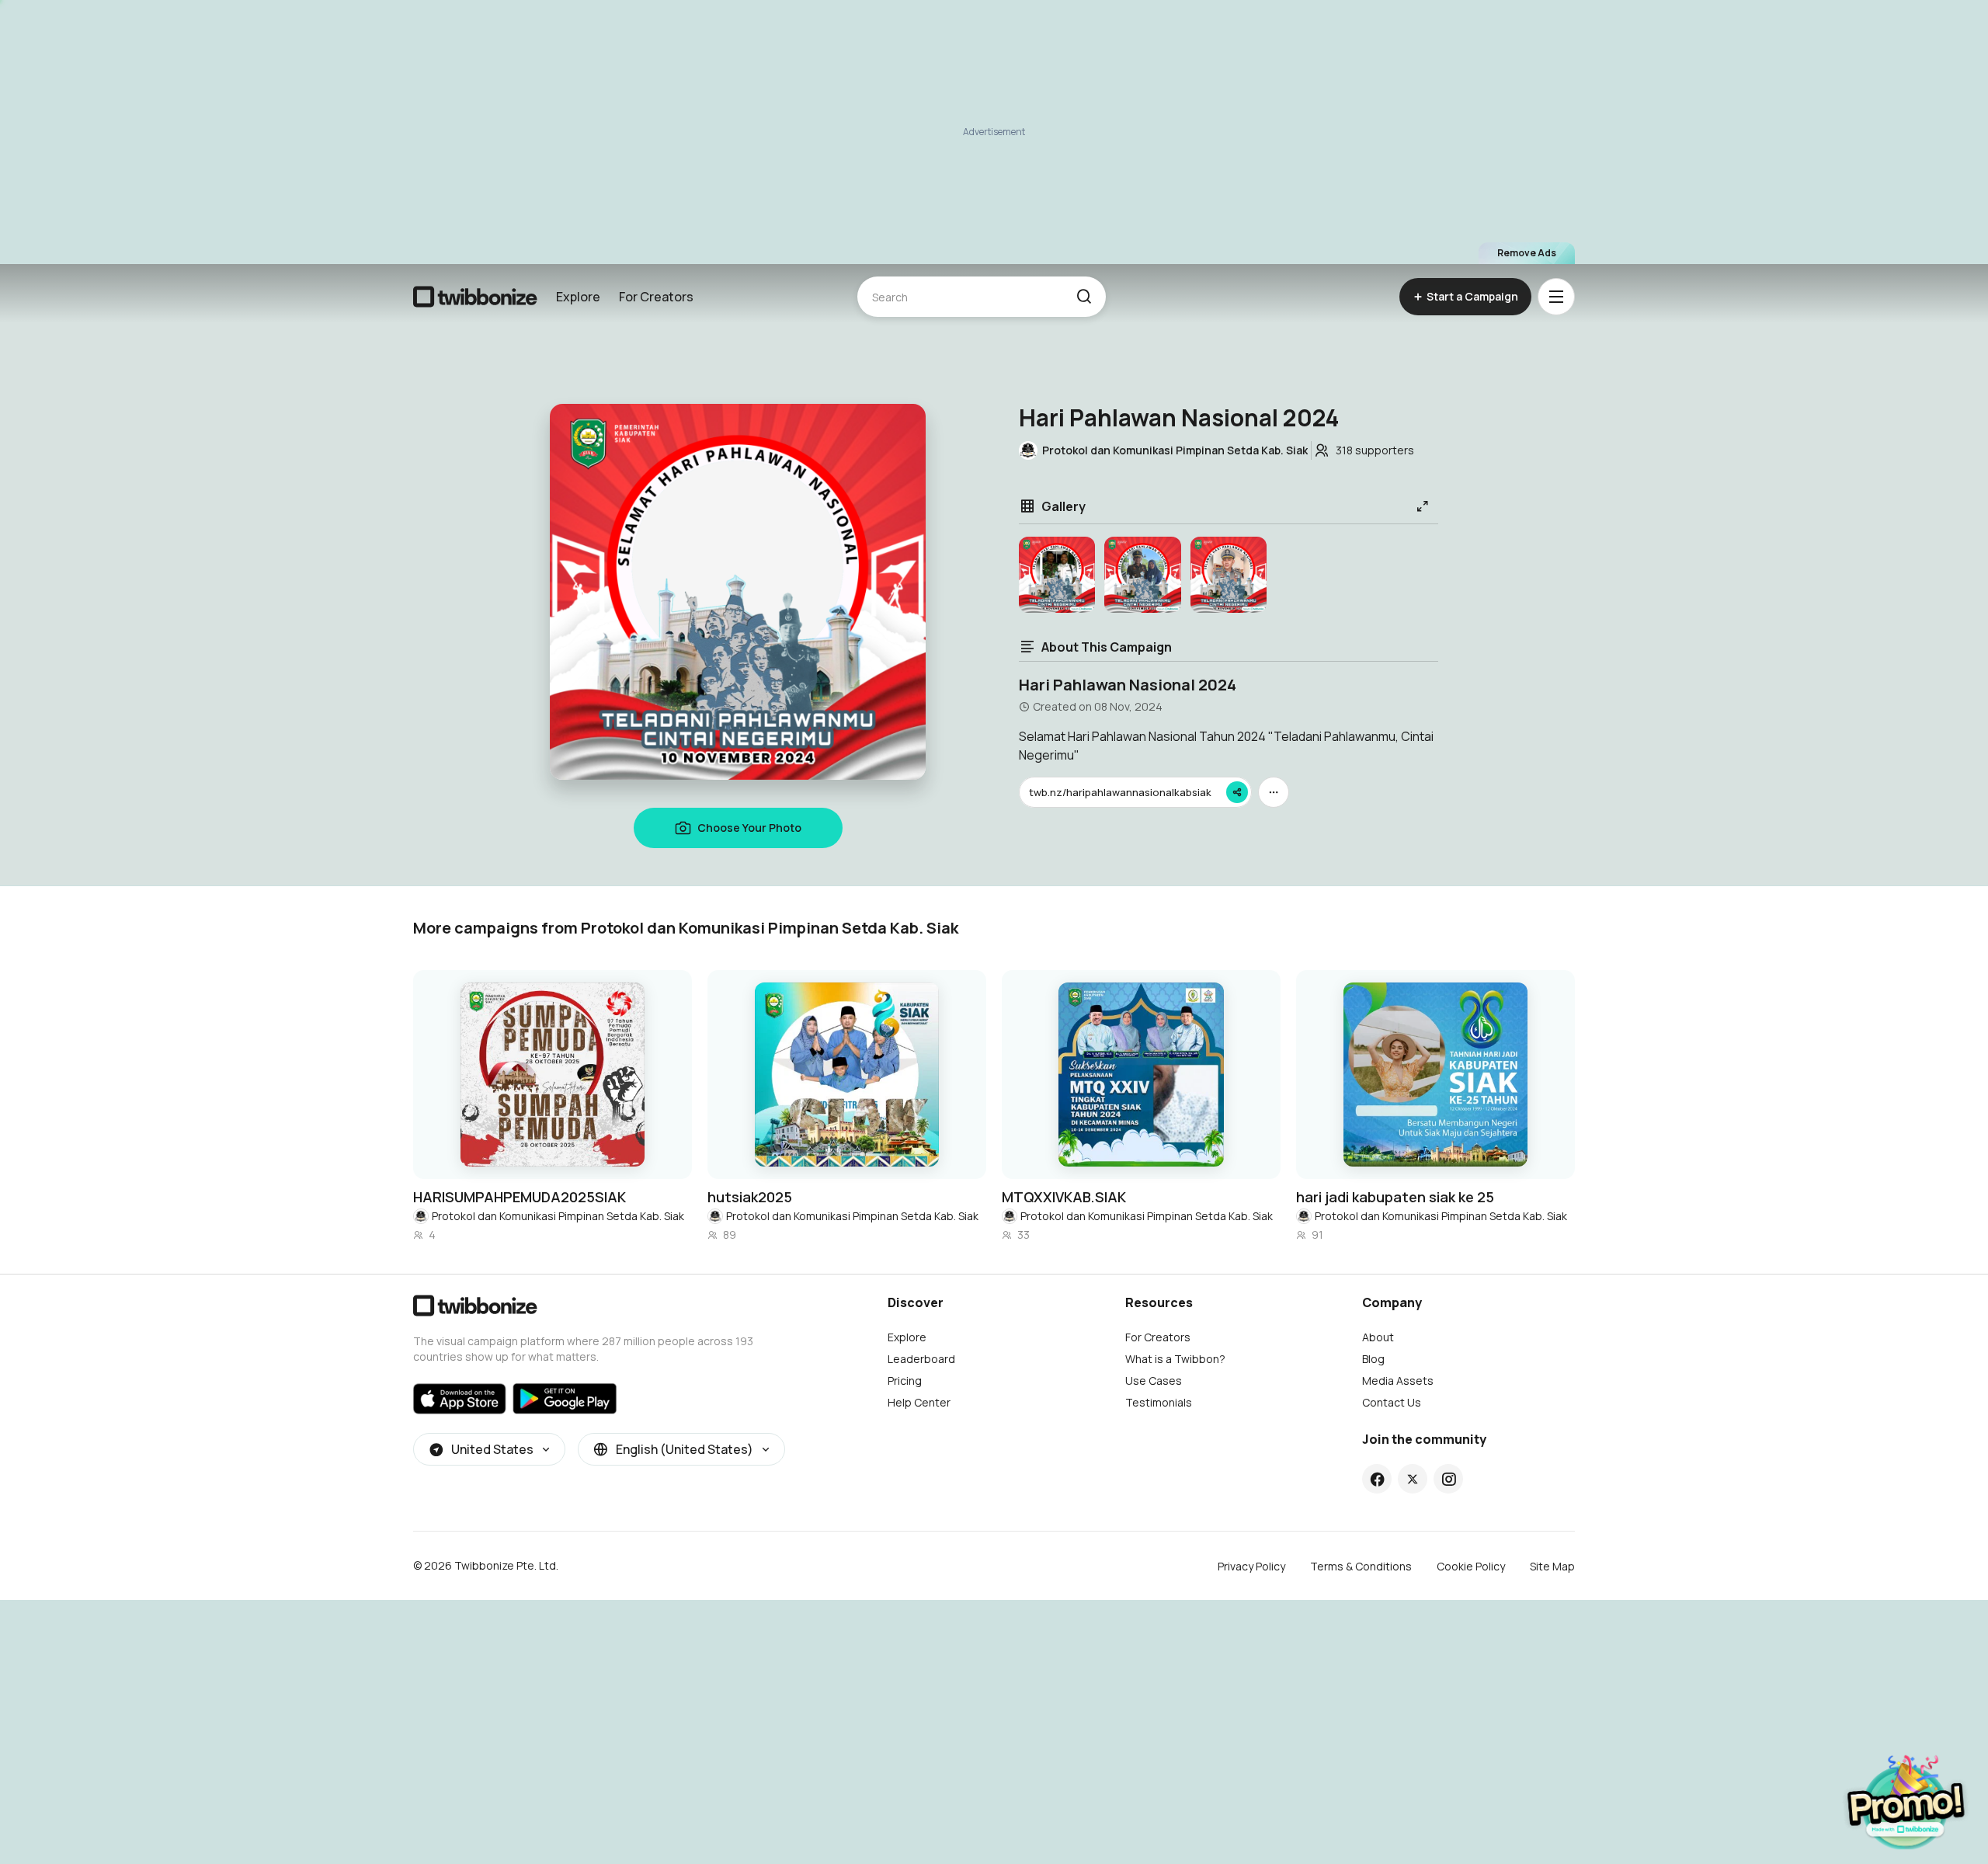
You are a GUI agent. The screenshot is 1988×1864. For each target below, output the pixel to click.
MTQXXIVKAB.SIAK (1064, 1197)
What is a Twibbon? (1175, 1359)
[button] (1084, 297)
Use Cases (1154, 1381)
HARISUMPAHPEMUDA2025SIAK (520, 1197)
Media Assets (1398, 1381)
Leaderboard (921, 1359)
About (1378, 1337)
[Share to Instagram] (1449, 1479)
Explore (578, 297)
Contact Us (1392, 1402)
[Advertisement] (994, 132)
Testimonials (1159, 1402)
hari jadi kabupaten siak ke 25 (1395, 1197)
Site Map (1552, 1566)
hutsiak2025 (750, 1197)
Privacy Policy (1251, 1566)
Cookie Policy (1471, 1566)
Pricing (905, 1381)
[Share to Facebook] (1377, 1479)
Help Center (919, 1402)
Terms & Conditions (1361, 1566)
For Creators (656, 297)
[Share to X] (1413, 1479)
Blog (1373, 1359)
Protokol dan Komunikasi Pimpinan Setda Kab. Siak (558, 1216)
